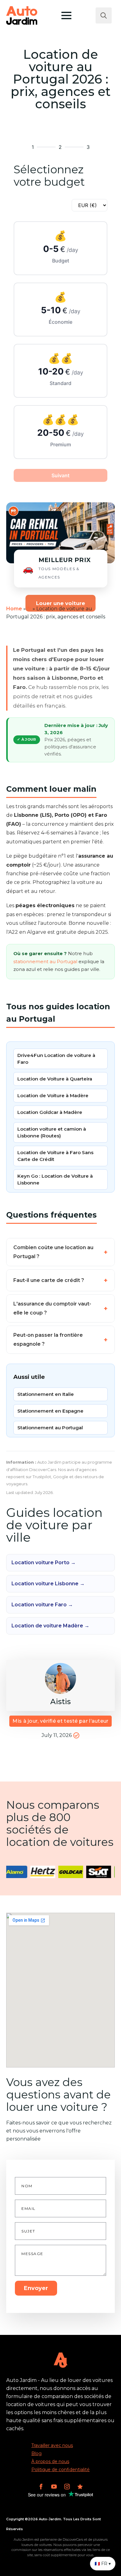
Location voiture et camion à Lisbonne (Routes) (52, 1132)
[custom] (80, 2487)
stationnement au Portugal (45, 962)
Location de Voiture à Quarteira (55, 1079)
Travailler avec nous (52, 2445)
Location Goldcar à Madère (50, 1112)
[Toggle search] (104, 15)
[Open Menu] (66, 15)
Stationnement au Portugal (50, 1428)
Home (14, 609)
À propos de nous (50, 2461)
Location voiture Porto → (44, 1563)
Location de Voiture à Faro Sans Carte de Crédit (55, 1156)
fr (29, 609)
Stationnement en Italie (46, 1394)
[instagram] (67, 2487)
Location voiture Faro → (42, 1605)
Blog (36, 2453)
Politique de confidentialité (60, 2470)
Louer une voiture (60, 603)
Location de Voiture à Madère (53, 1095)
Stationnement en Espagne (50, 1411)
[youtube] (54, 2487)
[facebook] (41, 2487)
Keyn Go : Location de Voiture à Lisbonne (55, 1179)
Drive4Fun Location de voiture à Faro (56, 1059)
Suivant (60, 475)
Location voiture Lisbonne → (48, 1584)
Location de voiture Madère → (50, 1626)
